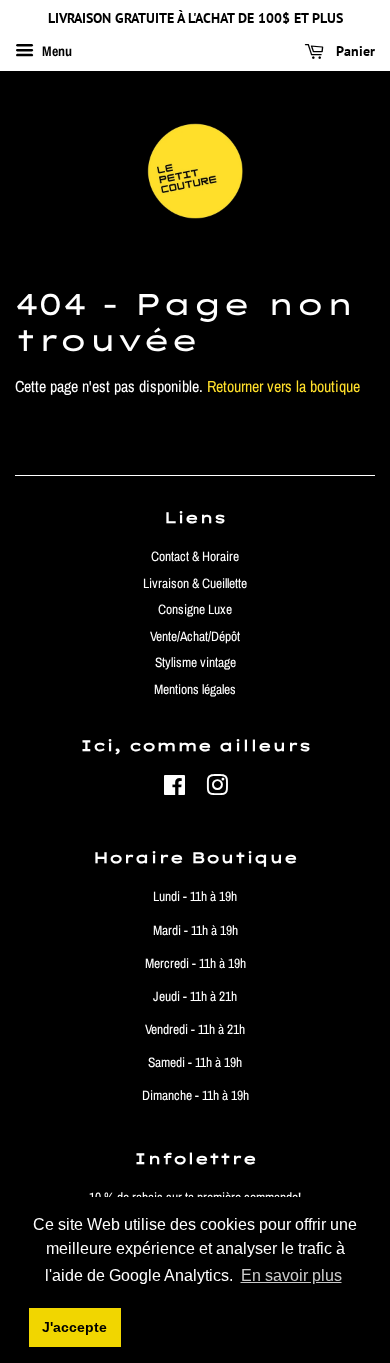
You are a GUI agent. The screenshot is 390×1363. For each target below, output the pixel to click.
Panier (353, 51)
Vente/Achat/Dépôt (195, 636)
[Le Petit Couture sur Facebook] (174, 789)
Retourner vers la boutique (283, 386)
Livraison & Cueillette (195, 583)
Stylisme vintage (195, 662)
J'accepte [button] (74, 1327)
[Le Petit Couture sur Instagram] (217, 789)
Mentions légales (195, 689)
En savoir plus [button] (291, 1275)
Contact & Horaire (195, 556)
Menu (55, 51)
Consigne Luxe (195, 609)
